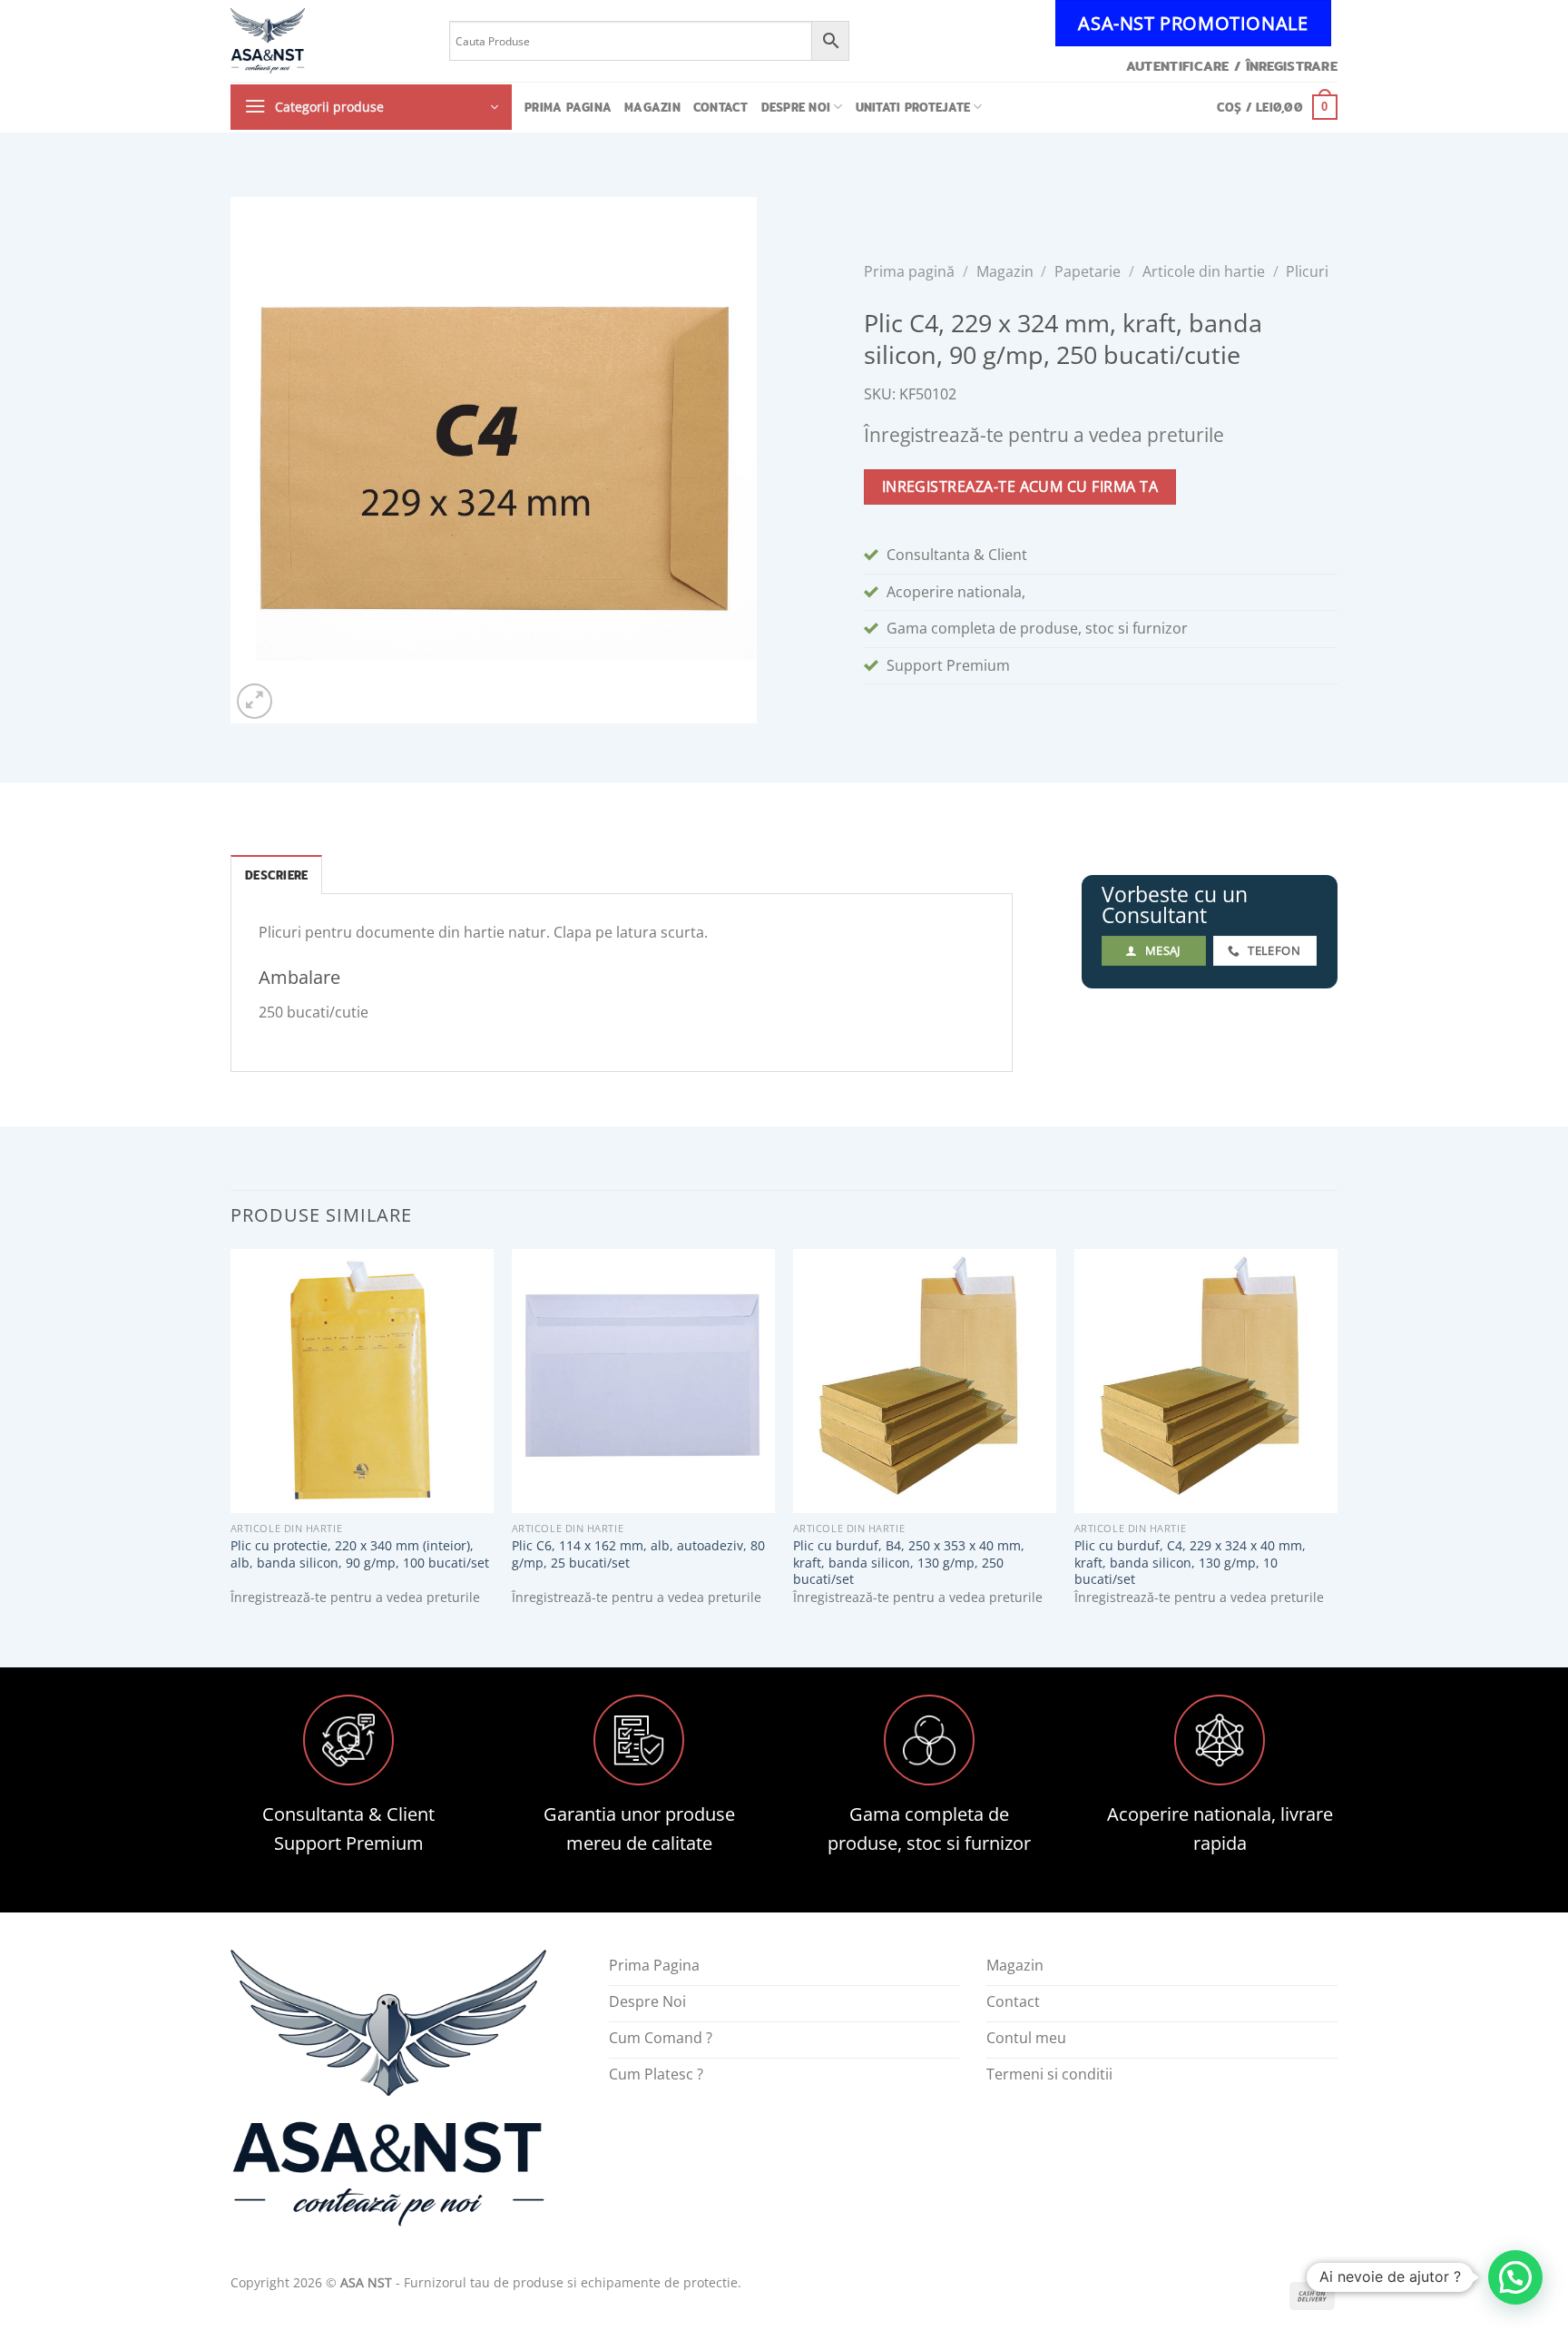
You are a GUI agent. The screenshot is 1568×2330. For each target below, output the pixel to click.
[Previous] (231, 1443)
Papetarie (1088, 271)
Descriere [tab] (276, 875)
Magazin (652, 107)
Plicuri (1307, 271)
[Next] (1337, 1443)
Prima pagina (568, 107)
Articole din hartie (1204, 271)
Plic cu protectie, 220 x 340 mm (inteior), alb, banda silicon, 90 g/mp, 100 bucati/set (360, 1554)
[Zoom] (255, 701)
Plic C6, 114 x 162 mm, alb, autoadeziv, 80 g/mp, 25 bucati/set (638, 1554)
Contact (721, 107)
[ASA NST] (326, 41)
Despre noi (796, 107)
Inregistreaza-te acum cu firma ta (1020, 487)
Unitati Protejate (913, 107)
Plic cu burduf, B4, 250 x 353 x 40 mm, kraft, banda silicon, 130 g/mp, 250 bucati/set (909, 1563)
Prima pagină (909, 271)
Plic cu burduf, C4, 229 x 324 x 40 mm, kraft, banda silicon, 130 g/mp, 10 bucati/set (1190, 1563)
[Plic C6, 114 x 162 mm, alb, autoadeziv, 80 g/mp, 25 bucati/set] (643, 1381)
